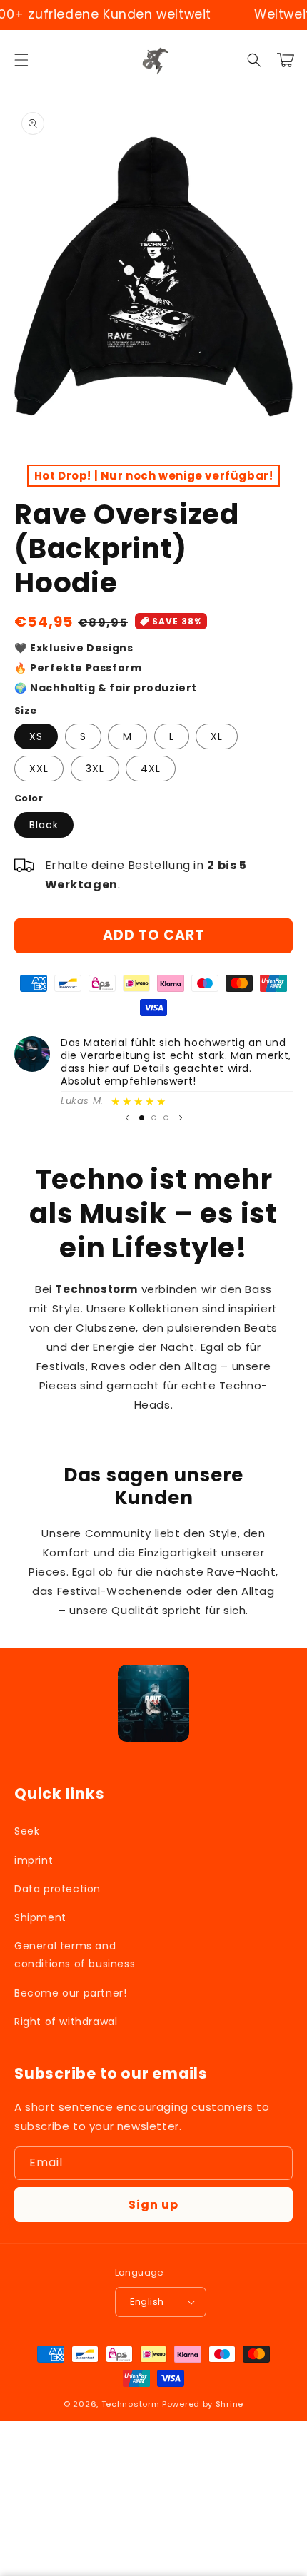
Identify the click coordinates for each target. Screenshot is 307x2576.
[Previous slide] (127, 1117)
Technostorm (131, 2404)
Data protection (57, 1889)
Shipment (40, 1917)
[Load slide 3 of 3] (166, 1118)
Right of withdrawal (66, 2022)
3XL (95, 769)
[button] (21, 60)
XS (36, 736)
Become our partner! (70, 1993)
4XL (151, 769)
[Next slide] (181, 1117)
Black (44, 825)
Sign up (153, 2205)
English (147, 2302)
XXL (39, 769)
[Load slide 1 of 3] (142, 1118)
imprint (34, 1860)
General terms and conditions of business (75, 1955)
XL (217, 736)
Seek (27, 1831)
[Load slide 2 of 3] (154, 1118)
